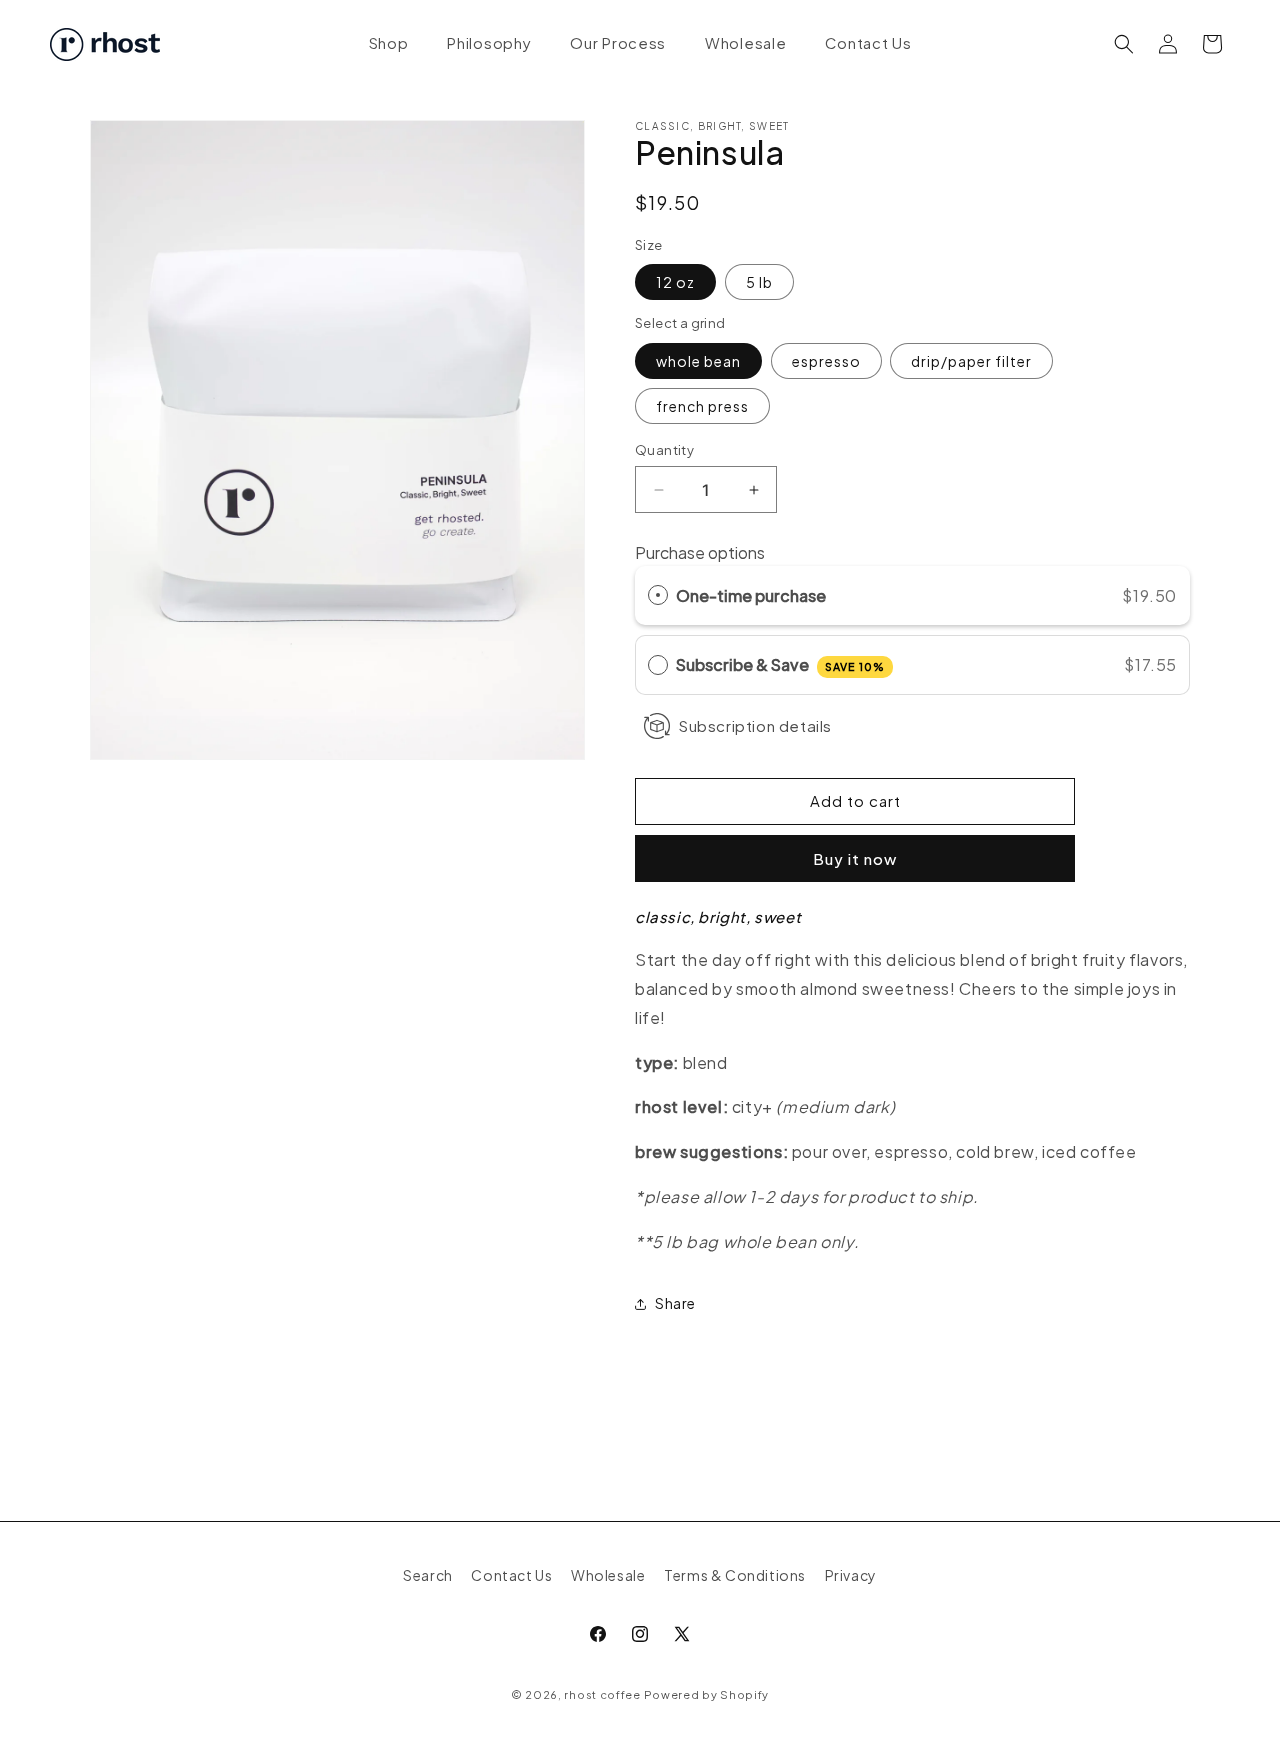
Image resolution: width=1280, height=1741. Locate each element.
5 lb (759, 282)
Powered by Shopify (707, 1694)
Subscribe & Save (780, 664)
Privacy (851, 1575)
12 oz (675, 282)
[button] (1124, 44)
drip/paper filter (971, 361)
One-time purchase (751, 595)
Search (428, 1575)
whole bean (698, 361)
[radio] (658, 596)
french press (702, 406)
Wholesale (608, 1575)
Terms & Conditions (735, 1575)
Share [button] (675, 1303)
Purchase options (700, 552)
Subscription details (755, 725)
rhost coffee (602, 1694)
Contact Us (511, 1575)
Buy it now (855, 858)
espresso (826, 361)
